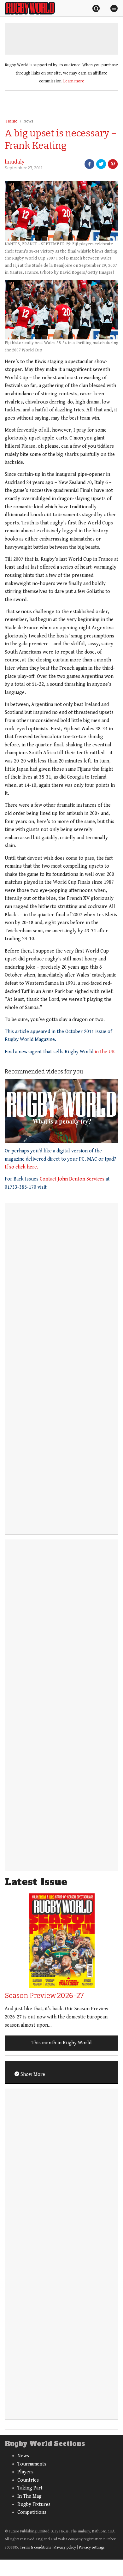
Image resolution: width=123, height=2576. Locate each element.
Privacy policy (65, 2547)
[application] (61, 1111)
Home (12, 121)
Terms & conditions (35, 2547)
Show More (32, 2074)
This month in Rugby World (61, 2043)
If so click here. (21, 1167)
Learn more (74, 81)
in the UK (105, 1052)
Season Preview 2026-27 (44, 1996)
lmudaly (15, 162)
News (28, 121)
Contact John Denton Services (73, 1179)
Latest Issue (36, 1882)
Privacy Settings (92, 2547)
